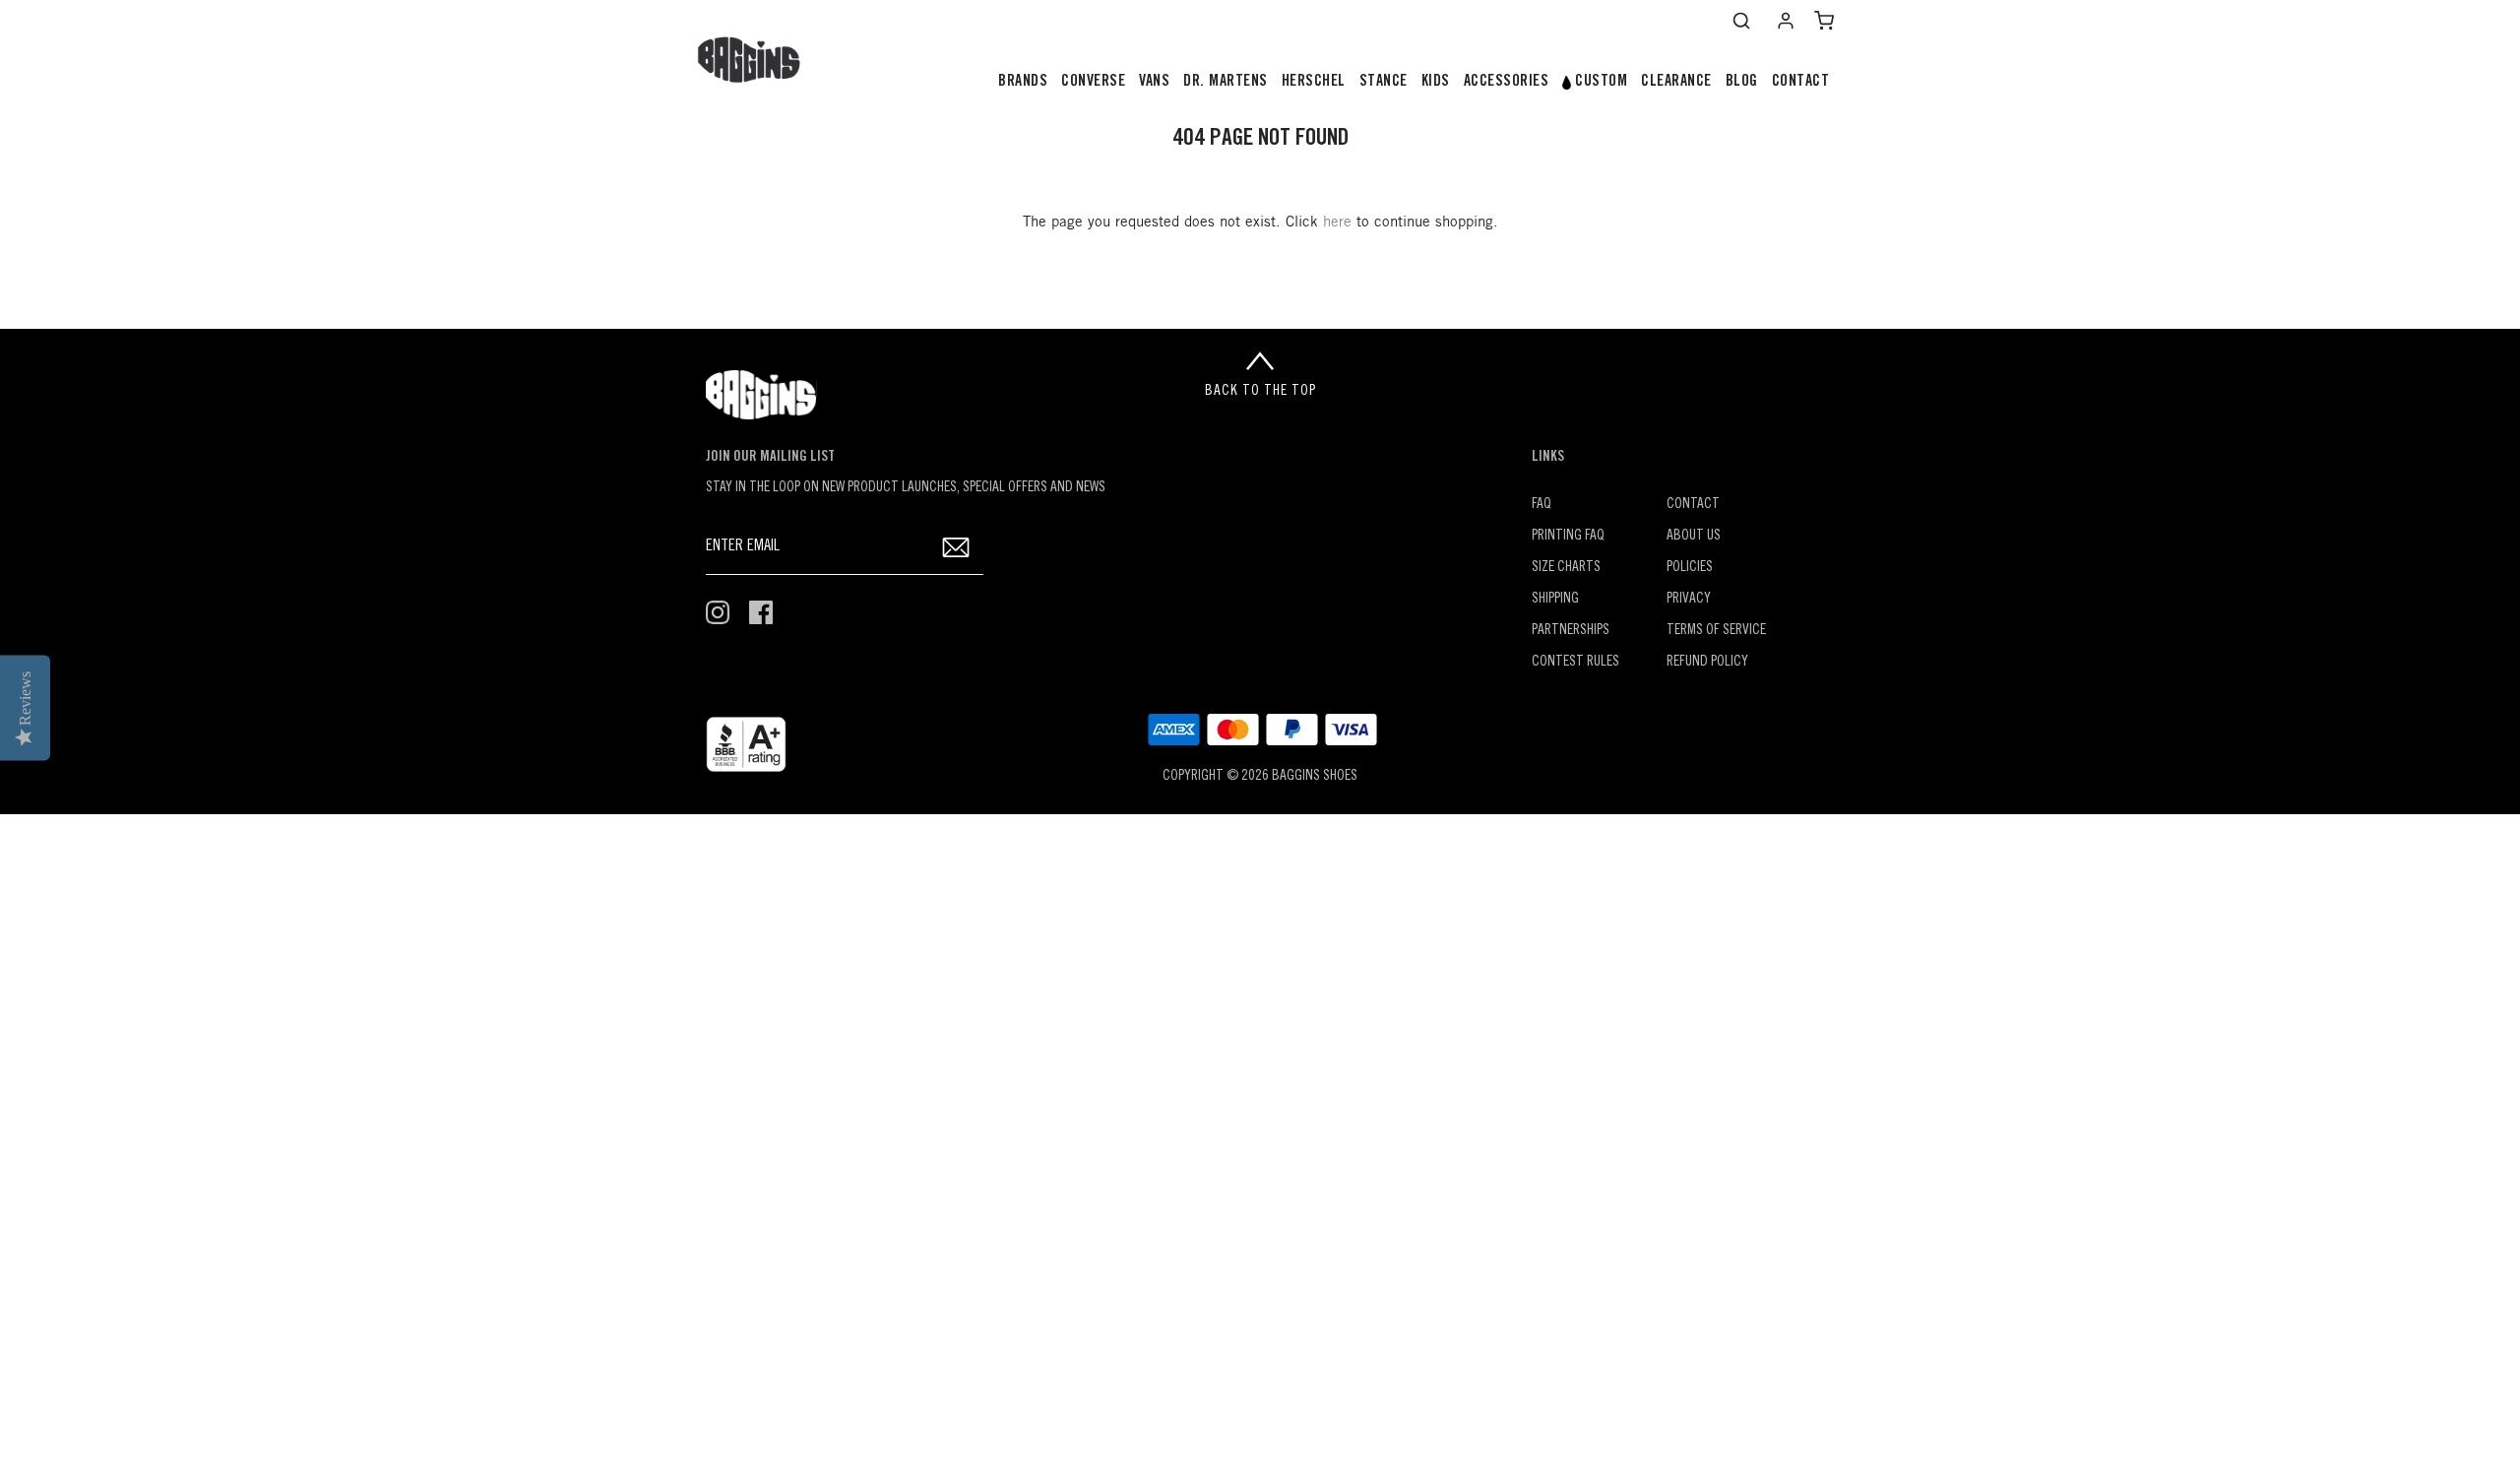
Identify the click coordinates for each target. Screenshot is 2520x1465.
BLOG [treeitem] (1742, 82)
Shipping (1555, 599)
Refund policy (1707, 662)
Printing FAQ (1568, 536)
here (1337, 223)
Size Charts (1566, 568)
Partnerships (1571, 631)
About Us (1694, 536)
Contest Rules (1575, 662)
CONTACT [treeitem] (1801, 82)
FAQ (1542, 505)
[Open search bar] (1741, 21)
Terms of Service (1716, 631)
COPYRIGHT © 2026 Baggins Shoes (1260, 776)
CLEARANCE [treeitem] (1676, 82)
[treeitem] (1023, 82)
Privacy (1689, 599)
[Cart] (1824, 21)
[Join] (956, 547)
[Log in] (1786, 21)
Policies (1690, 568)
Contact (1693, 505)
